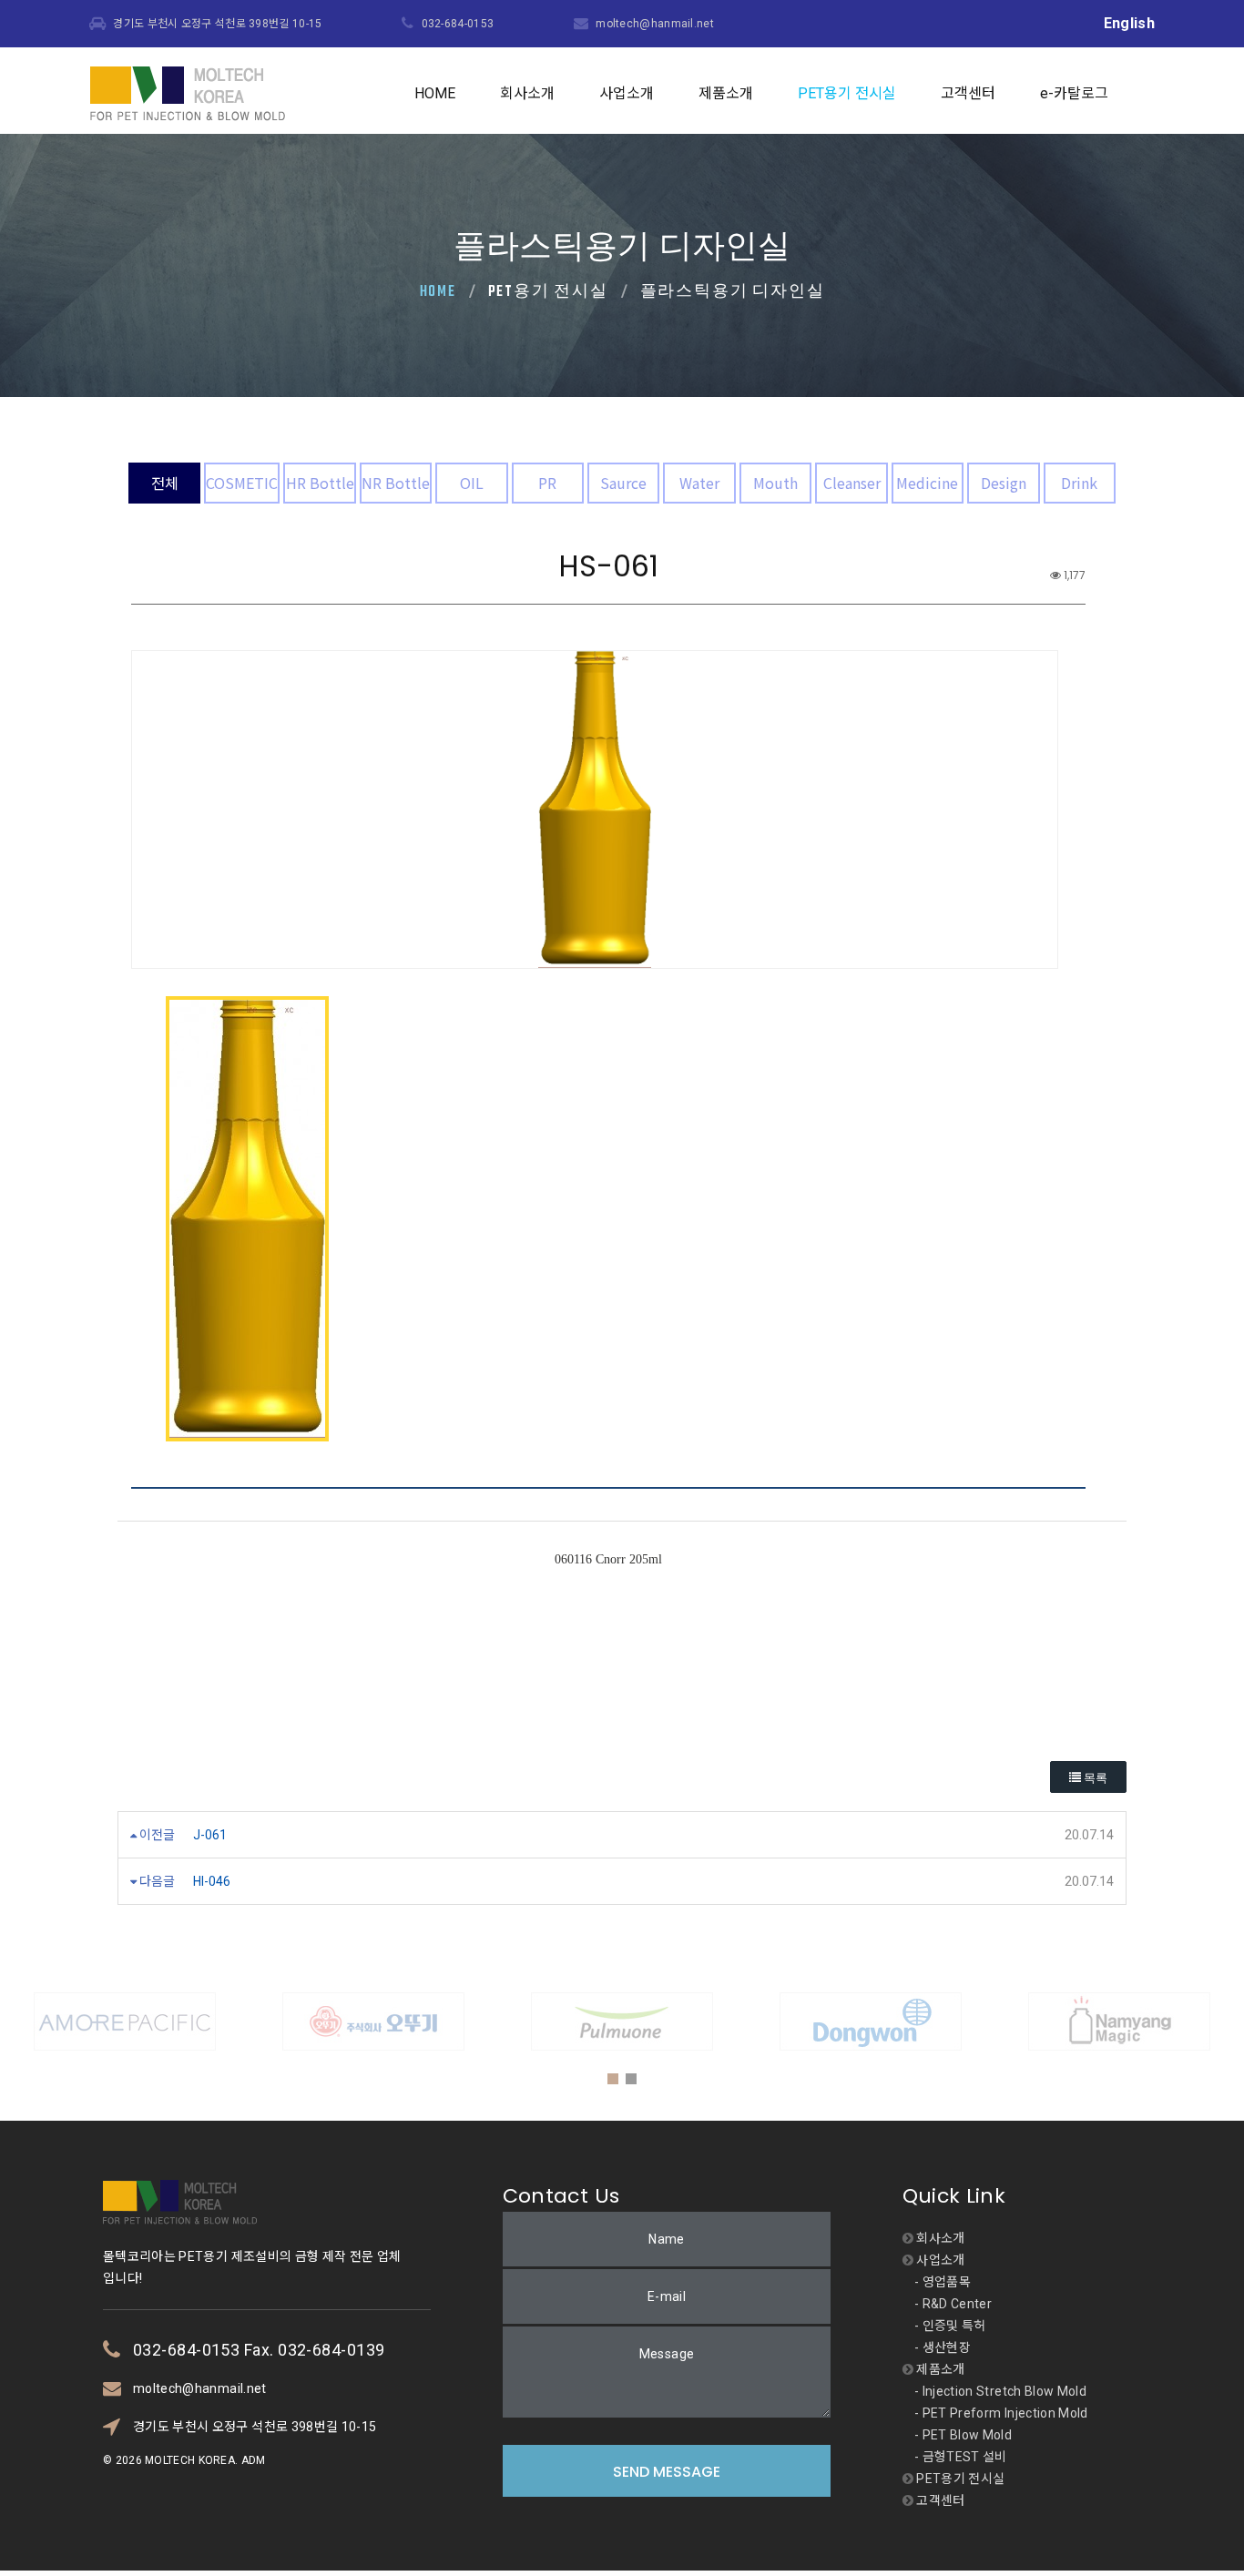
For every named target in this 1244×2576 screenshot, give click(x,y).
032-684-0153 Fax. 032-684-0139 (259, 2350)
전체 (165, 483)
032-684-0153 (458, 24)
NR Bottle (396, 483)
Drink (1079, 483)
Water (699, 483)
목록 (1094, 1778)
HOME (435, 93)
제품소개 (726, 93)
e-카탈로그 (1074, 93)
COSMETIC (242, 483)
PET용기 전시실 (847, 93)
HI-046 (212, 1881)
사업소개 (627, 93)
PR (547, 483)
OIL (472, 483)
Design (1004, 483)
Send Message (667, 2472)
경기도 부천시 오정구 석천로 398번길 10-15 (255, 2427)
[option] (595, 809)
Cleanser (852, 483)
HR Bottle (320, 483)
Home (438, 292)
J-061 (210, 1835)
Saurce (623, 483)
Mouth (775, 483)
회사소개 (527, 93)
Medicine (927, 483)
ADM (251, 2460)
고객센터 (968, 93)
